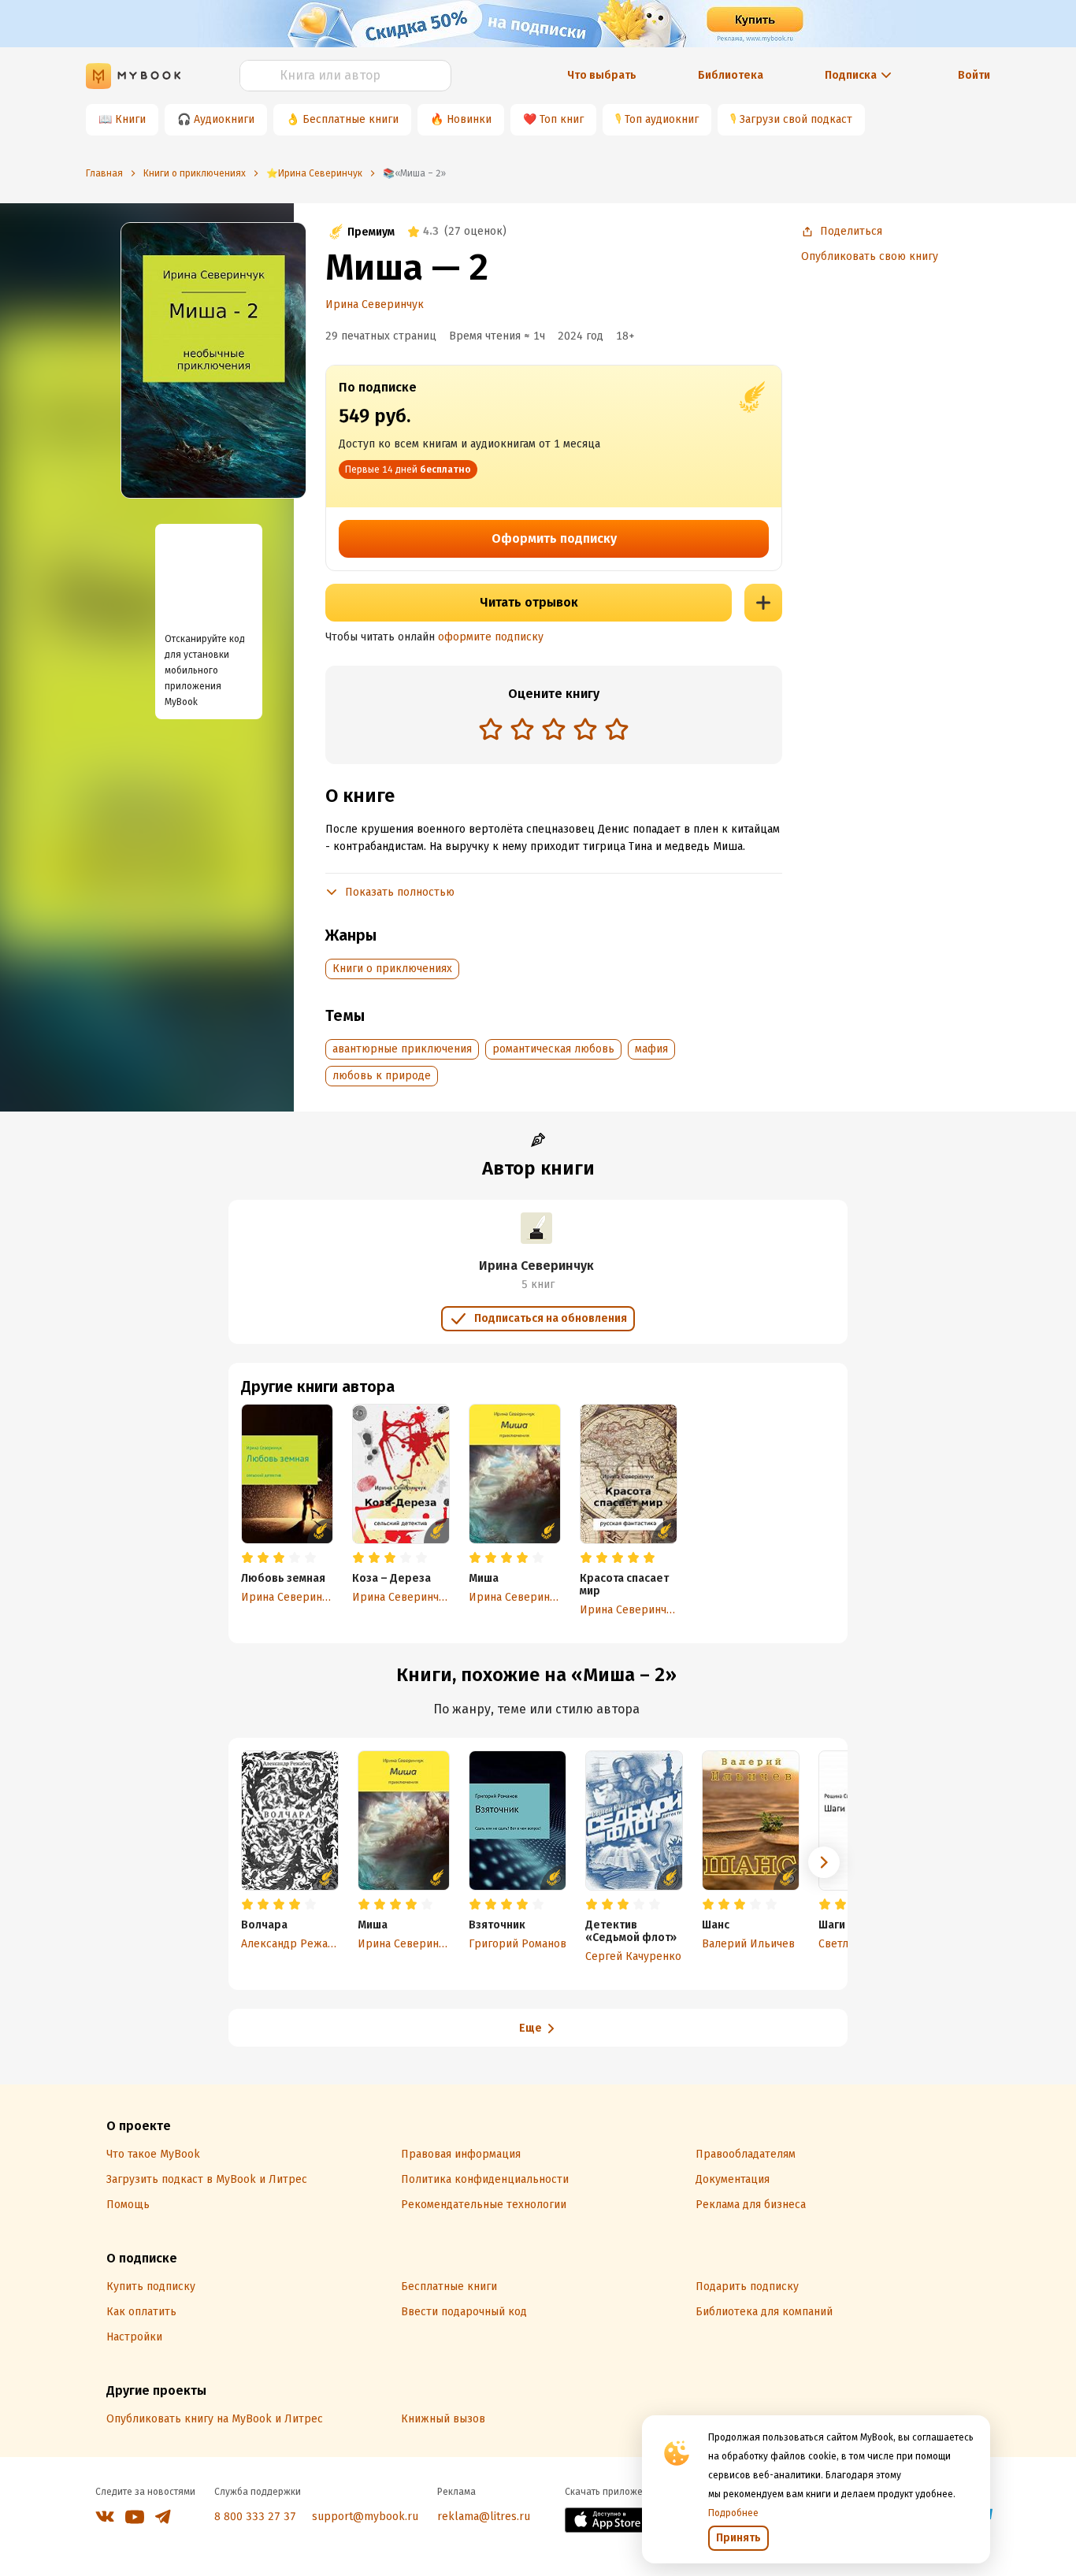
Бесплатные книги (351, 119)
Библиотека (731, 75)
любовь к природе (382, 1076)
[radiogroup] (554, 731)
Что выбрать (602, 75)
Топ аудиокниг (662, 119)
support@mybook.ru (365, 2517)
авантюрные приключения (402, 1049)
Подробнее (733, 2513)
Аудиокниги (224, 119)
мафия (651, 1049)
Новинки (469, 119)
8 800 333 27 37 (255, 2517)
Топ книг (562, 119)
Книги (130, 119)
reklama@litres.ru (484, 2517)
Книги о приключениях (392, 969)
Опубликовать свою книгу (870, 256)
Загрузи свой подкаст (796, 119)
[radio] (491, 729)
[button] (824, 1862)
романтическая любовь (553, 1049)
